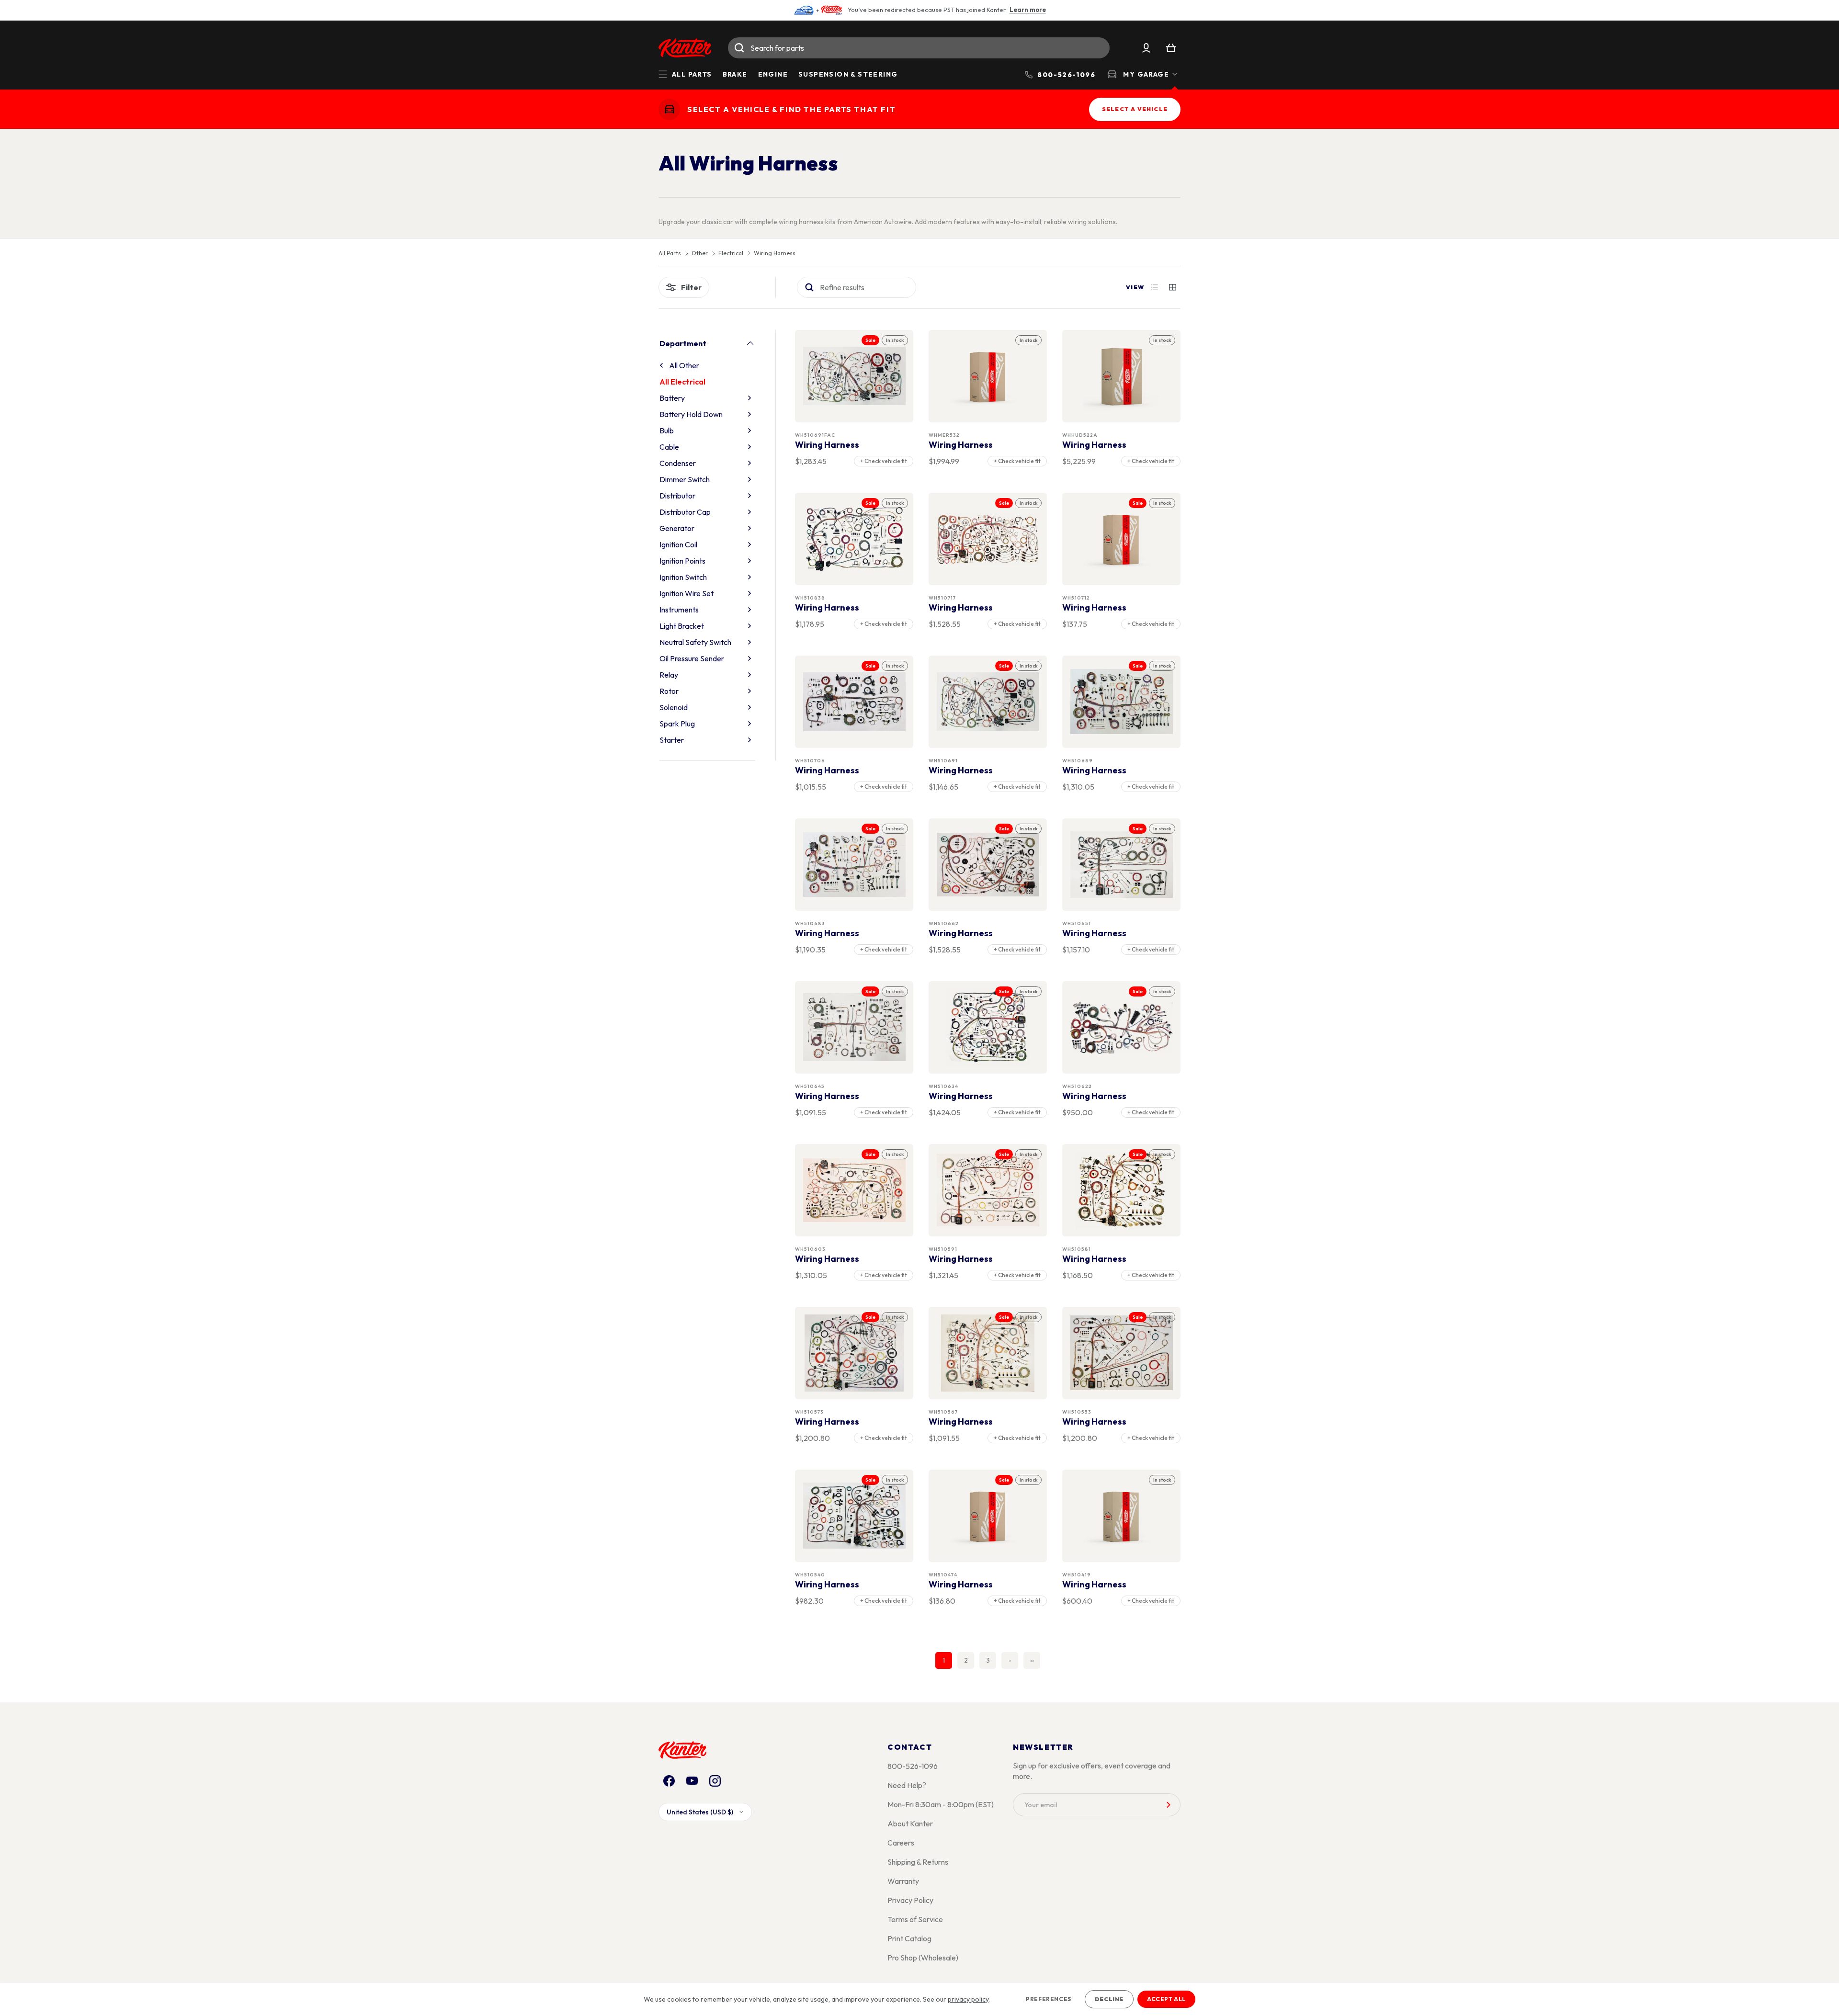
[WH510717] (988, 539)
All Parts (670, 253)
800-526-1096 (913, 1766)
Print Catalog (909, 1938)
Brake (735, 74)
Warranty (903, 1881)
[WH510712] (1122, 539)
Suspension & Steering (848, 74)
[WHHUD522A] (1122, 376)
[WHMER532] (988, 376)
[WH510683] (854, 865)
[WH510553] (1122, 1353)
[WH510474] (988, 1516)
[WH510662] (988, 865)
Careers (901, 1843)
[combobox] (919, 48)
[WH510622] (1122, 1027)
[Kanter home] (669, 109)
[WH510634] (988, 1027)
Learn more (1028, 10)
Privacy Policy (910, 1900)
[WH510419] (1122, 1516)
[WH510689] (1122, 702)
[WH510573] (854, 1353)
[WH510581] (1122, 1190)
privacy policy (968, 1999)
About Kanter (910, 1823)
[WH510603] (854, 1190)
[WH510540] (854, 1516)
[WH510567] (988, 1353)
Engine (773, 74)
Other (700, 253)
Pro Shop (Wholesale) (923, 1958)
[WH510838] (854, 539)
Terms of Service (915, 1919)
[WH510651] (1122, 865)
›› (1032, 1660)
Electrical (731, 253)
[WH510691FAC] (854, 376)
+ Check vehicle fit (884, 461)
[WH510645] (854, 1027)
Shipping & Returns (918, 1862)
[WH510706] (854, 702)
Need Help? (907, 1785)
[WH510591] (988, 1190)
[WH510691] (988, 702)
